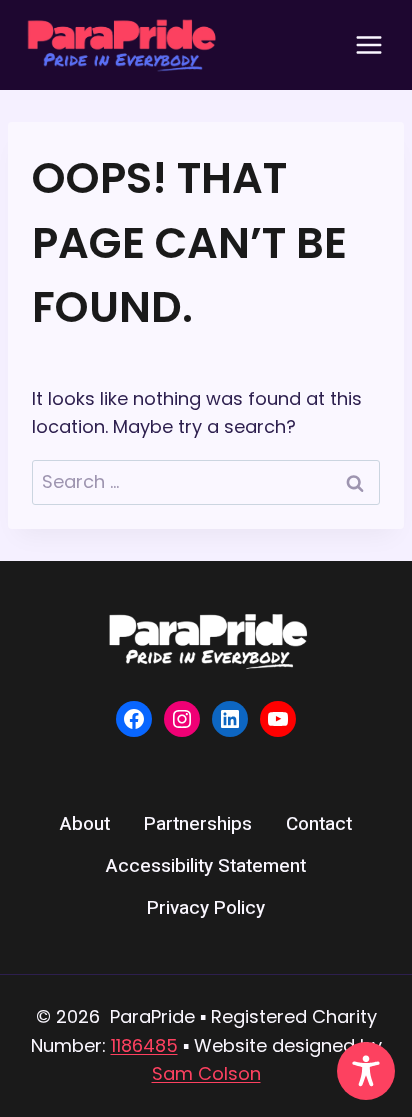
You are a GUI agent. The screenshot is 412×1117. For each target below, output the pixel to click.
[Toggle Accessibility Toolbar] (366, 1071)
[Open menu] (368, 44)
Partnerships (198, 824)
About (85, 824)
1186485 (144, 1045)
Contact (319, 824)
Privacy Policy (206, 908)
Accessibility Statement (206, 866)
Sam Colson (206, 1073)
